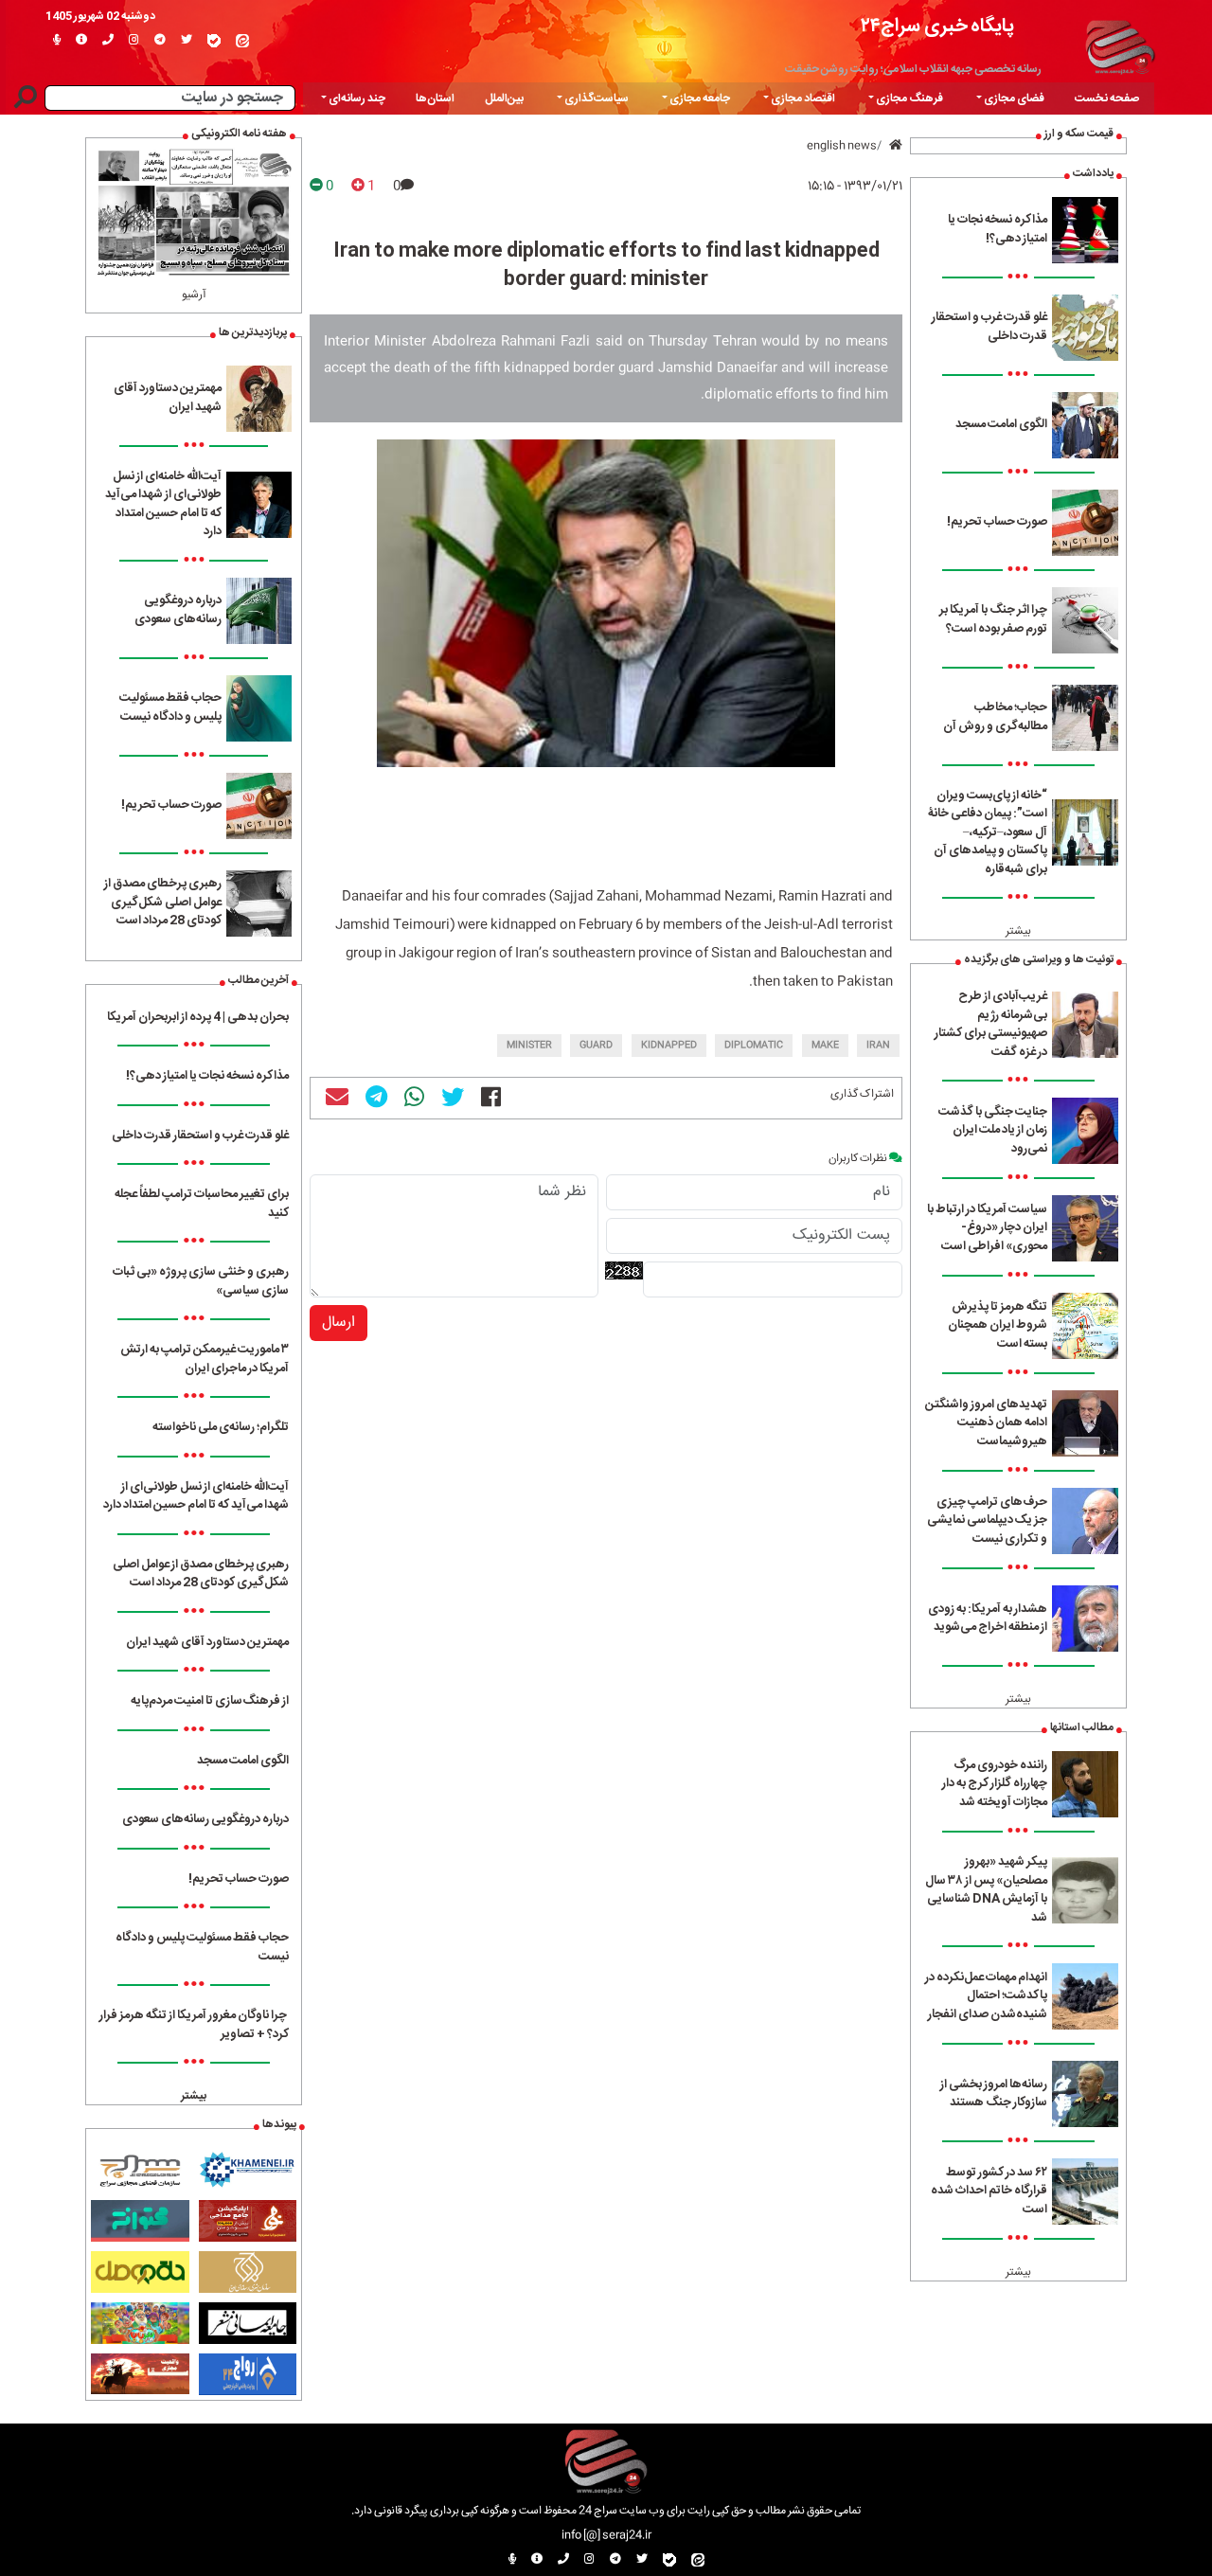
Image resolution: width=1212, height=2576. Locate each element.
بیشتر (1018, 931)
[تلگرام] (160, 41)
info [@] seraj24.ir (606, 2535)
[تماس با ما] (108, 41)
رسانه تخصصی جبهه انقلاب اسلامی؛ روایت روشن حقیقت (913, 69)
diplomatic (754, 1046)
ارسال (339, 1323)
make (825, 1046)
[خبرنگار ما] (57, 41)
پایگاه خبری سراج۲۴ (937, 26)
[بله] (214, 41)
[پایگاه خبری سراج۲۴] (1120, 45)
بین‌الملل (504, 98)
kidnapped (669, 1046)
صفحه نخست (1107, 98)
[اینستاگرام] (134, 41)
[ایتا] (242, 41)
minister (529, 1046)
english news (842, 146)
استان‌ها (435, 98)
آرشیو (194, 295)
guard (596, 1046)
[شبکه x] (187, 41)
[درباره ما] (81, 41)
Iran (878, 1046)
